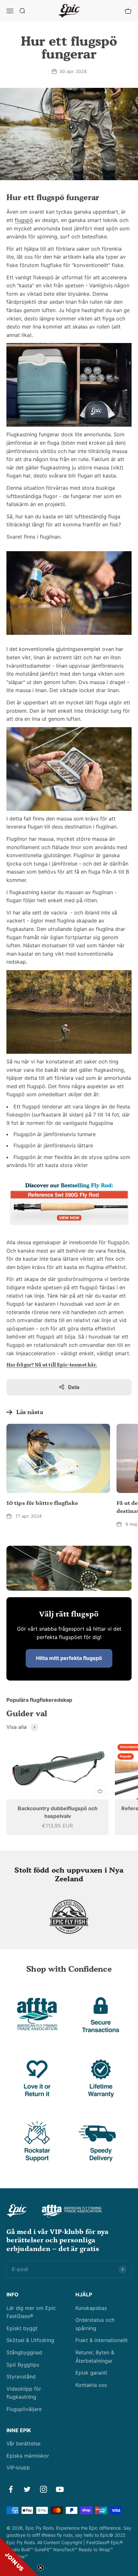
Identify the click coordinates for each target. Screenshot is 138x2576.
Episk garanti (91, 2373)
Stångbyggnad (24, 2352)
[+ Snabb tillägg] (100, 1791)
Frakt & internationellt (102, 2340)
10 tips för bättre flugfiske (42, 1503)
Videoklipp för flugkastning (24, 2393)
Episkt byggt (22, 2328)
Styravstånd (21, 2377)
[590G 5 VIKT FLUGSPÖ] (69, 1204)
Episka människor (28, 2456)
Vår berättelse (23, 2443)
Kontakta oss (91, 2385)
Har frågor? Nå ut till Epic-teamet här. (52, 1365)
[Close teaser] (40, 2568)
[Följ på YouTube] (60, 2489)
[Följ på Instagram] (43, 2489)
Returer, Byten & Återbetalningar (95, 2357)
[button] (19, 2557)
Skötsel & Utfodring (30, 2340)
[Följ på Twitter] (27, 2489)
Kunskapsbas (91, 2308)
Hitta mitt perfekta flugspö (69, 1658)
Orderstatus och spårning (95, 2324)
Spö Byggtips (23, 2365)
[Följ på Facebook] (11, 2489)
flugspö (24, 220)
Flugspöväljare (24, 2409)
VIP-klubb (18, 2468)
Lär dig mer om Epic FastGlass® (31, 2312)
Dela (74, 1387)
